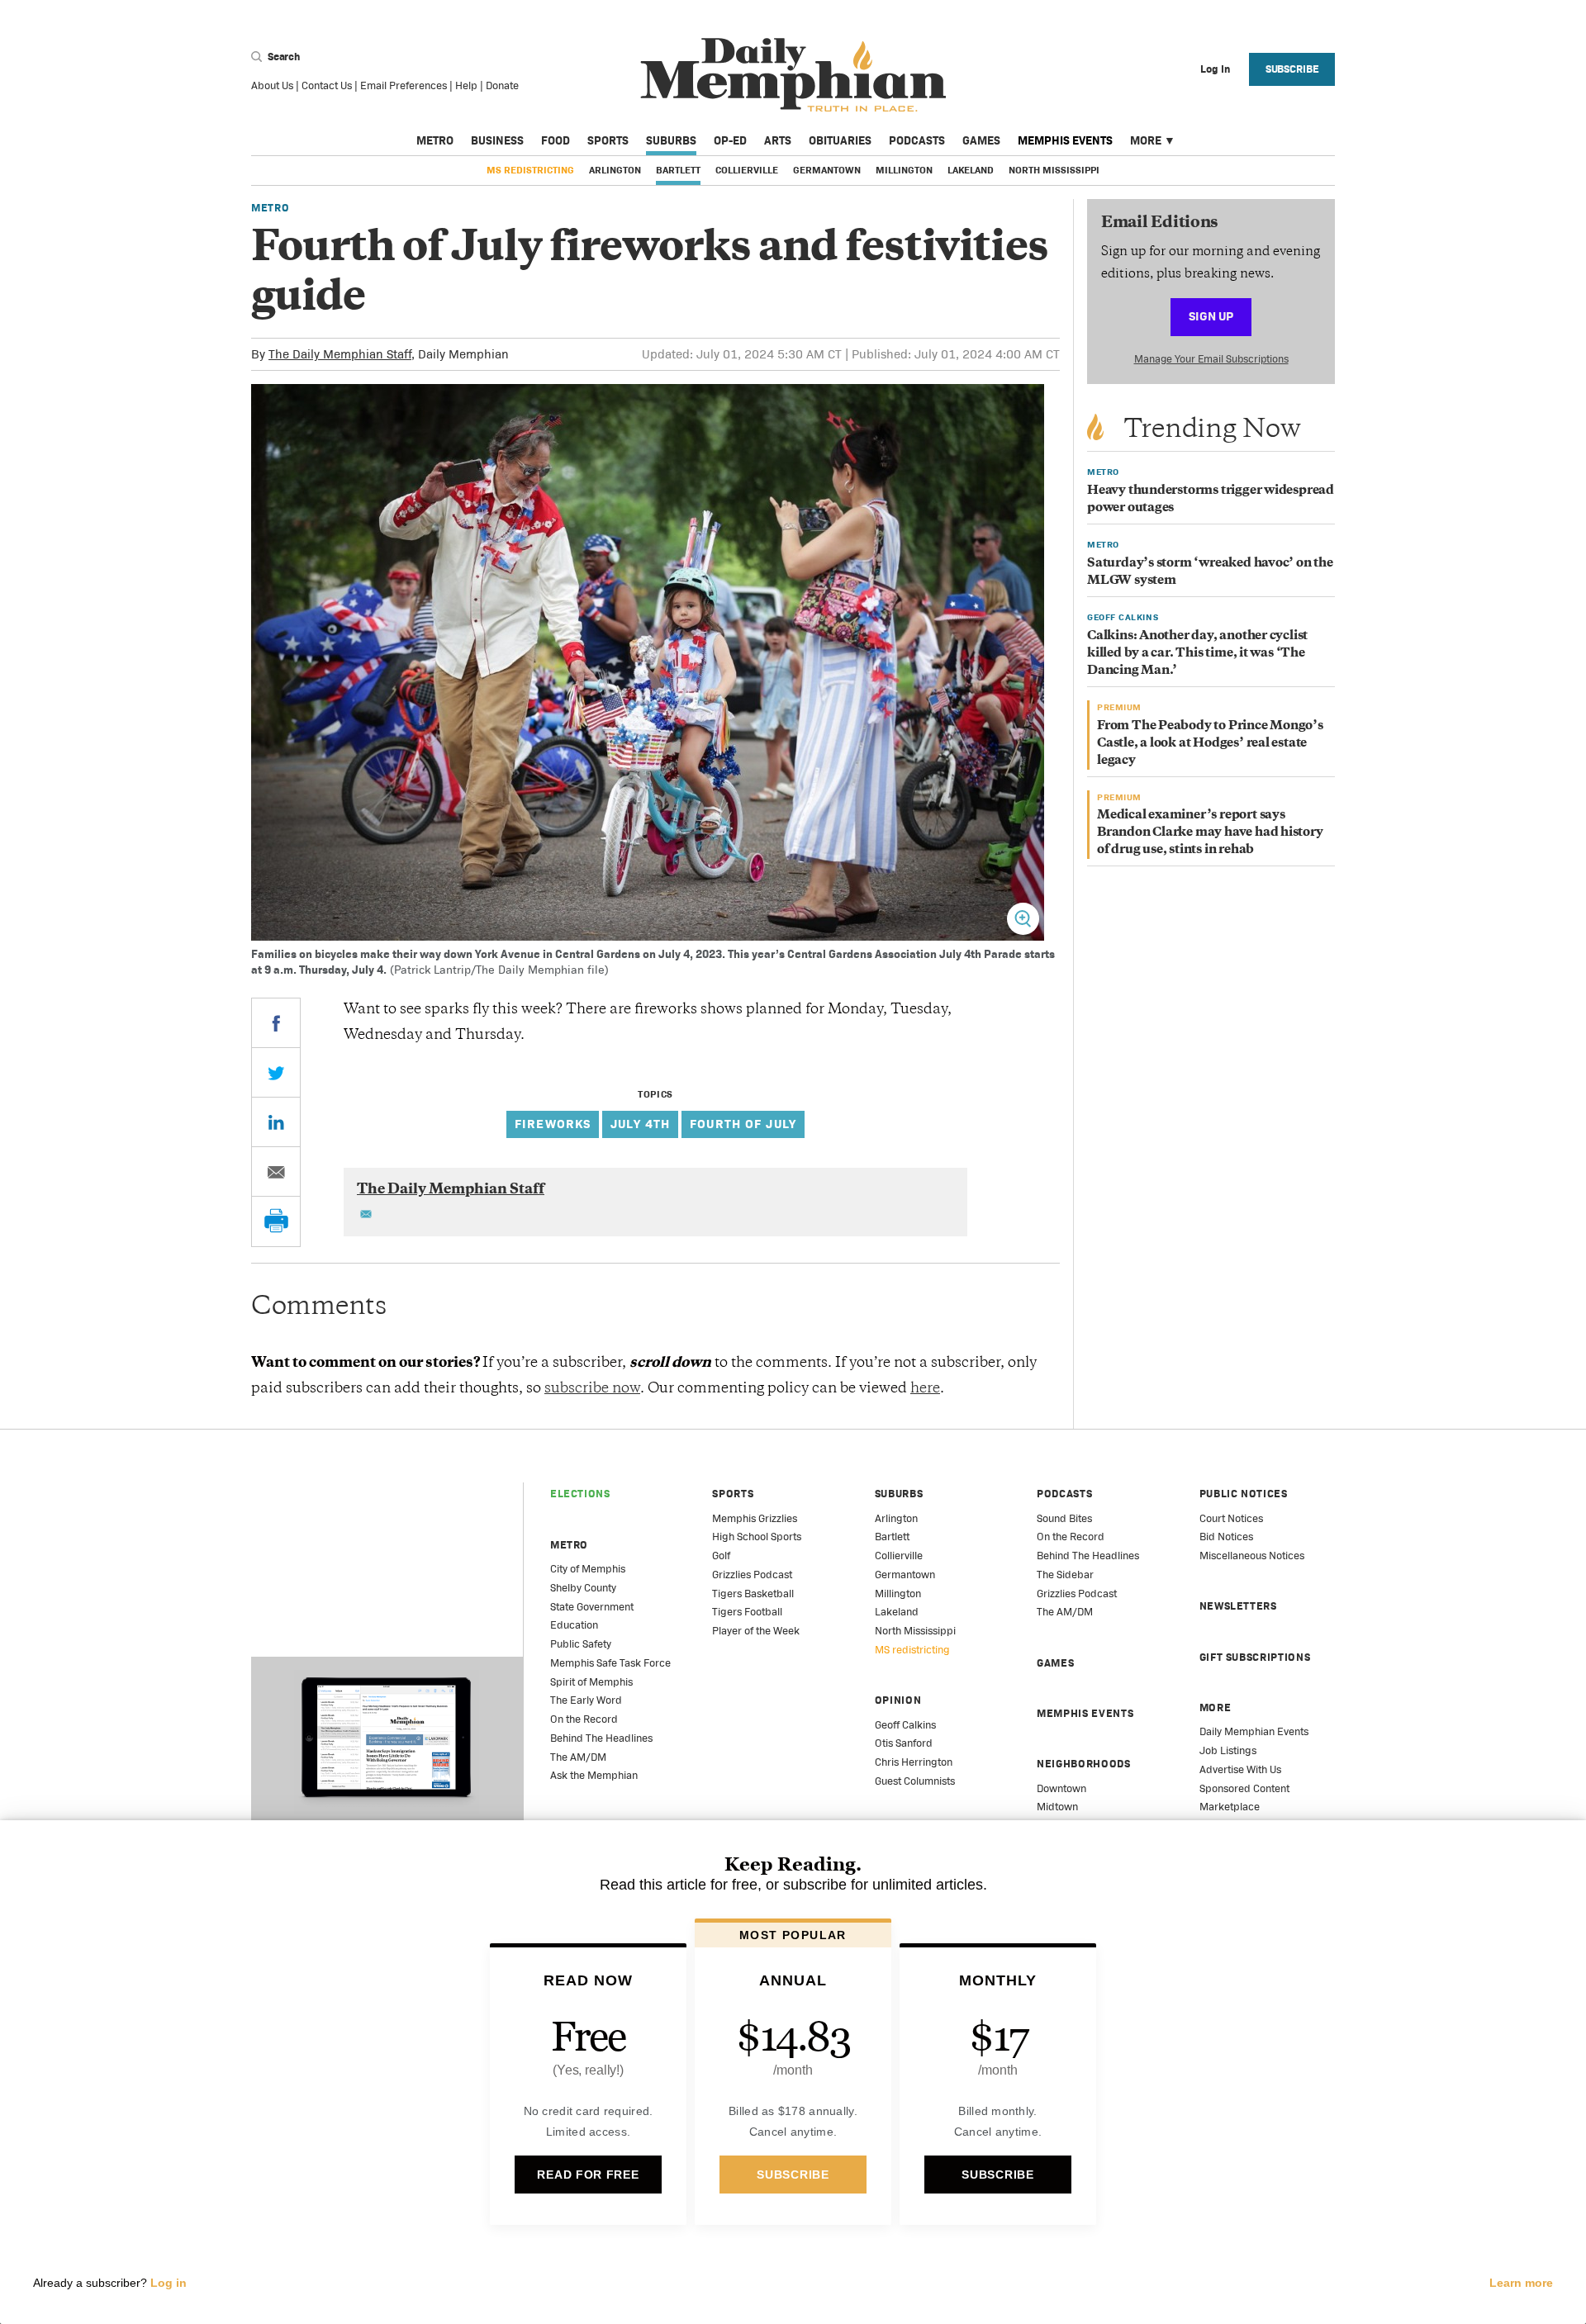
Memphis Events (1065, 140)
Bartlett (678, 170)
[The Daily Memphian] (793, 76)
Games (981, 140)
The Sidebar (1065, 1575)
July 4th (640, 1124)
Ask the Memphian (594, 1775)
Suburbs (671, 140)
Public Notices (1244, 1494)
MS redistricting (530, 170)
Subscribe (1292, 69)
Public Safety (581, 1644)
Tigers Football (747, 1612)
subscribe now (592, 1389)
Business (497, 140)
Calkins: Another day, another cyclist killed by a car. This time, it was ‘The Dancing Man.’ (1197, 654)
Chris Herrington (914, 1762)
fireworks (553, 1124)
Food (556, 140)
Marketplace (1230, 1807)
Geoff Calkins (905, 1725)
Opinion (898, 1700)
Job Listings (1228, 1750)
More (1146, 140)
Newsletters (1238, 1606)
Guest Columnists (915, 1781)
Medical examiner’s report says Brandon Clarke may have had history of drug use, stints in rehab (1210, 833)
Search (283, 57)
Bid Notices (1226, 1537)
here (925, 1389)
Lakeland (971, 170)
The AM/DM (578, 1757)
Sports (608, 140)
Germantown (827, 170)
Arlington (615, 170)
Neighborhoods (1083, 1764)
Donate (502, 85)
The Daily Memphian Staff (340, 354)
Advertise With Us (1240, 1769)
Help (466, 85)
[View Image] (1023, 919)
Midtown (1057, 1807)
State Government (592, 1607)
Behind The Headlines (601, 1738)
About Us (272, 85)
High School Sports (757, 1537)
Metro (435, 140)
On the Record (584, 1719)
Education (574, 1625)
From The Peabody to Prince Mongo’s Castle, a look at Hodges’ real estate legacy (1210, 744)
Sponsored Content (1244, 1788)
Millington (904, 170)
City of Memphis (588, 1569)
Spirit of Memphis (591, 1682)
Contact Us (327, 85)
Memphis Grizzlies (755, 1518)
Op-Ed (730, 140)
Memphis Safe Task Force (610, 1663)
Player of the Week (756, 1631)
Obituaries (840, 140)
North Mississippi (1054, 170)
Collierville (747, 170)
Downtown (1061, 1788)
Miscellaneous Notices (1252, 1556)
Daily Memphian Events (1254, 1731)
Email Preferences (404, 85)
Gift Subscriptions (1255, 1657)
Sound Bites (1064, 1518)
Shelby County (583, 1588)
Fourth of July (743, 1124)
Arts (778, 140)
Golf (721, 1556)
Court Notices (1231, 1518)
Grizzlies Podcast (752, 1575)
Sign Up (1211, 316)
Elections (580, 1494)
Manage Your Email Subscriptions (1211, 359)
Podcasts (917, 140)
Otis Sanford (904, 1743)
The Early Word (586, 1700)
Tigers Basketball (753, 1594)
